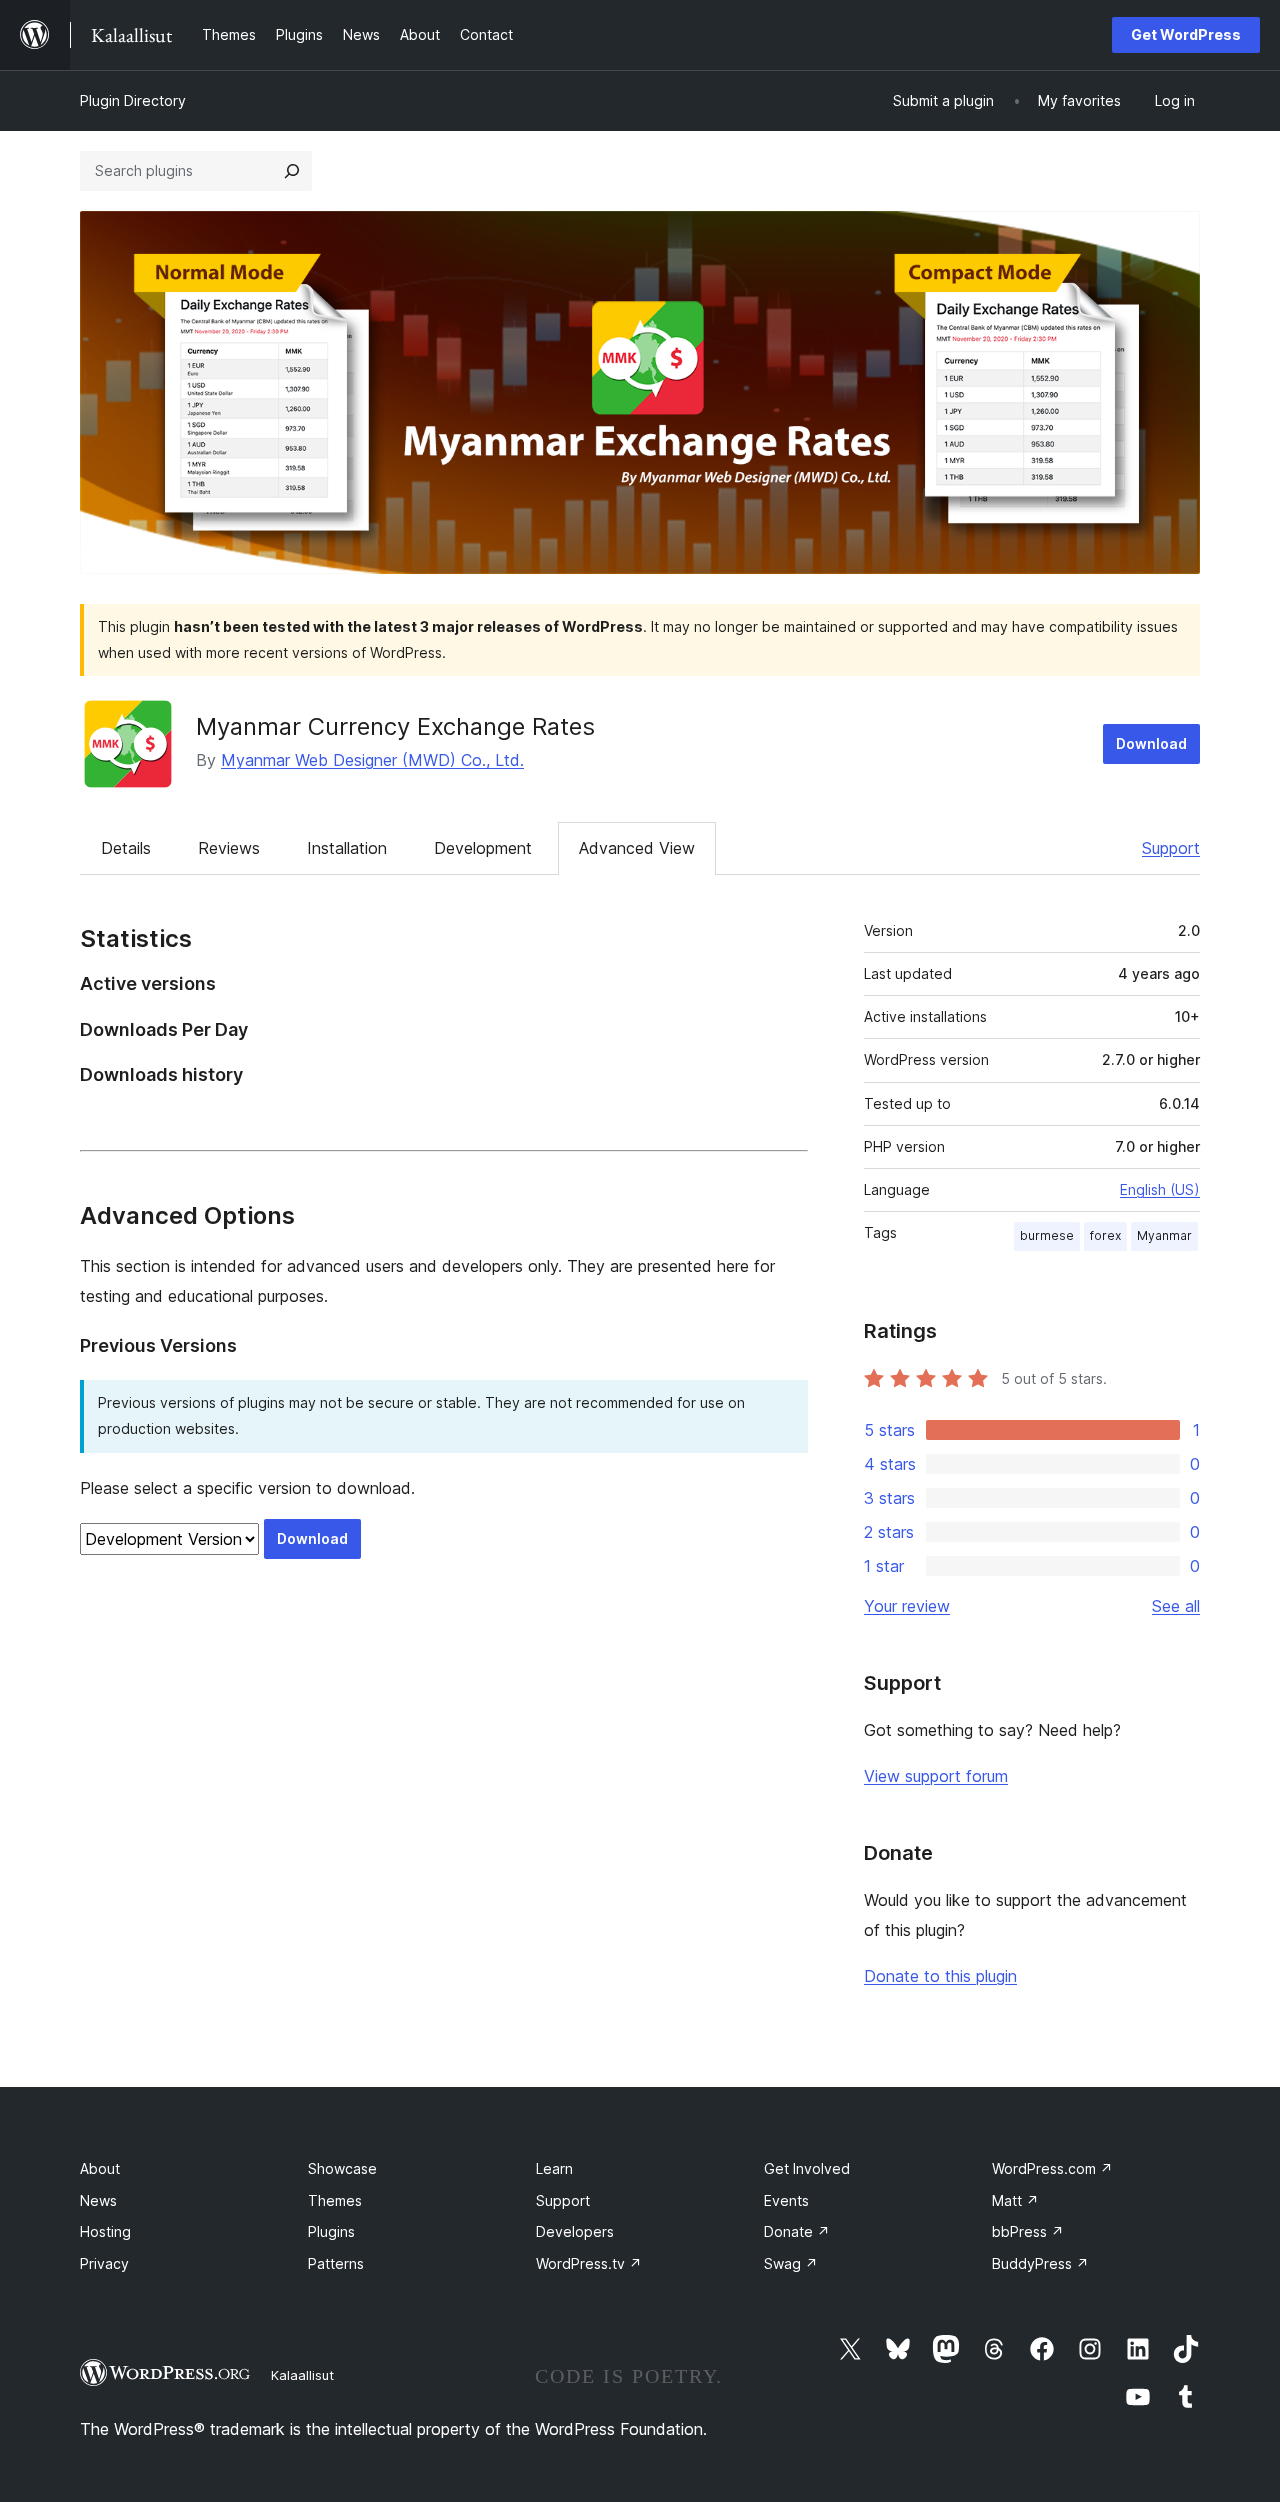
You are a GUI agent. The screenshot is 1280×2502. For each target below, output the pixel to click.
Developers (575, 2231)
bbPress (1028, 2231)
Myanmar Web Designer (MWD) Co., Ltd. (372, 760)
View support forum (936, 1776)
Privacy (104, 2263)
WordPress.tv (589, 2263)
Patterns (336, 2263)
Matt (1015, 2200)
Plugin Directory (133, 100)
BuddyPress (1040, 2263)
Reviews (229, 848)
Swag (791, 2263)
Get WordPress (1186, 34)
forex (1105, 1235)
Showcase (342, 2168)
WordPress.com (1052, 2168)
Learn (554, 2168)
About (100, 2168)
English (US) (1160, 1189)
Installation (347, 848)
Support (1171, 848)
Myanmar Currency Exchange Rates (395, 726)
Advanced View (637, 848)
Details (126, 848)
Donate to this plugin (940, 1976)
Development (483, 848)
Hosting (105, 2231)
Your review (907, 1606)
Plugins (331, 2231)
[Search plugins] (292, 171)
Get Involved (807, 2168)
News (98, 2200)
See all (1176, 1606)
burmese (1047, 1235)
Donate (797, 2231)
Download (1151, 743)
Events (786, 2200)
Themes (335, 2200)
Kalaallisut (302, 2375)
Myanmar (1164, 1235)
